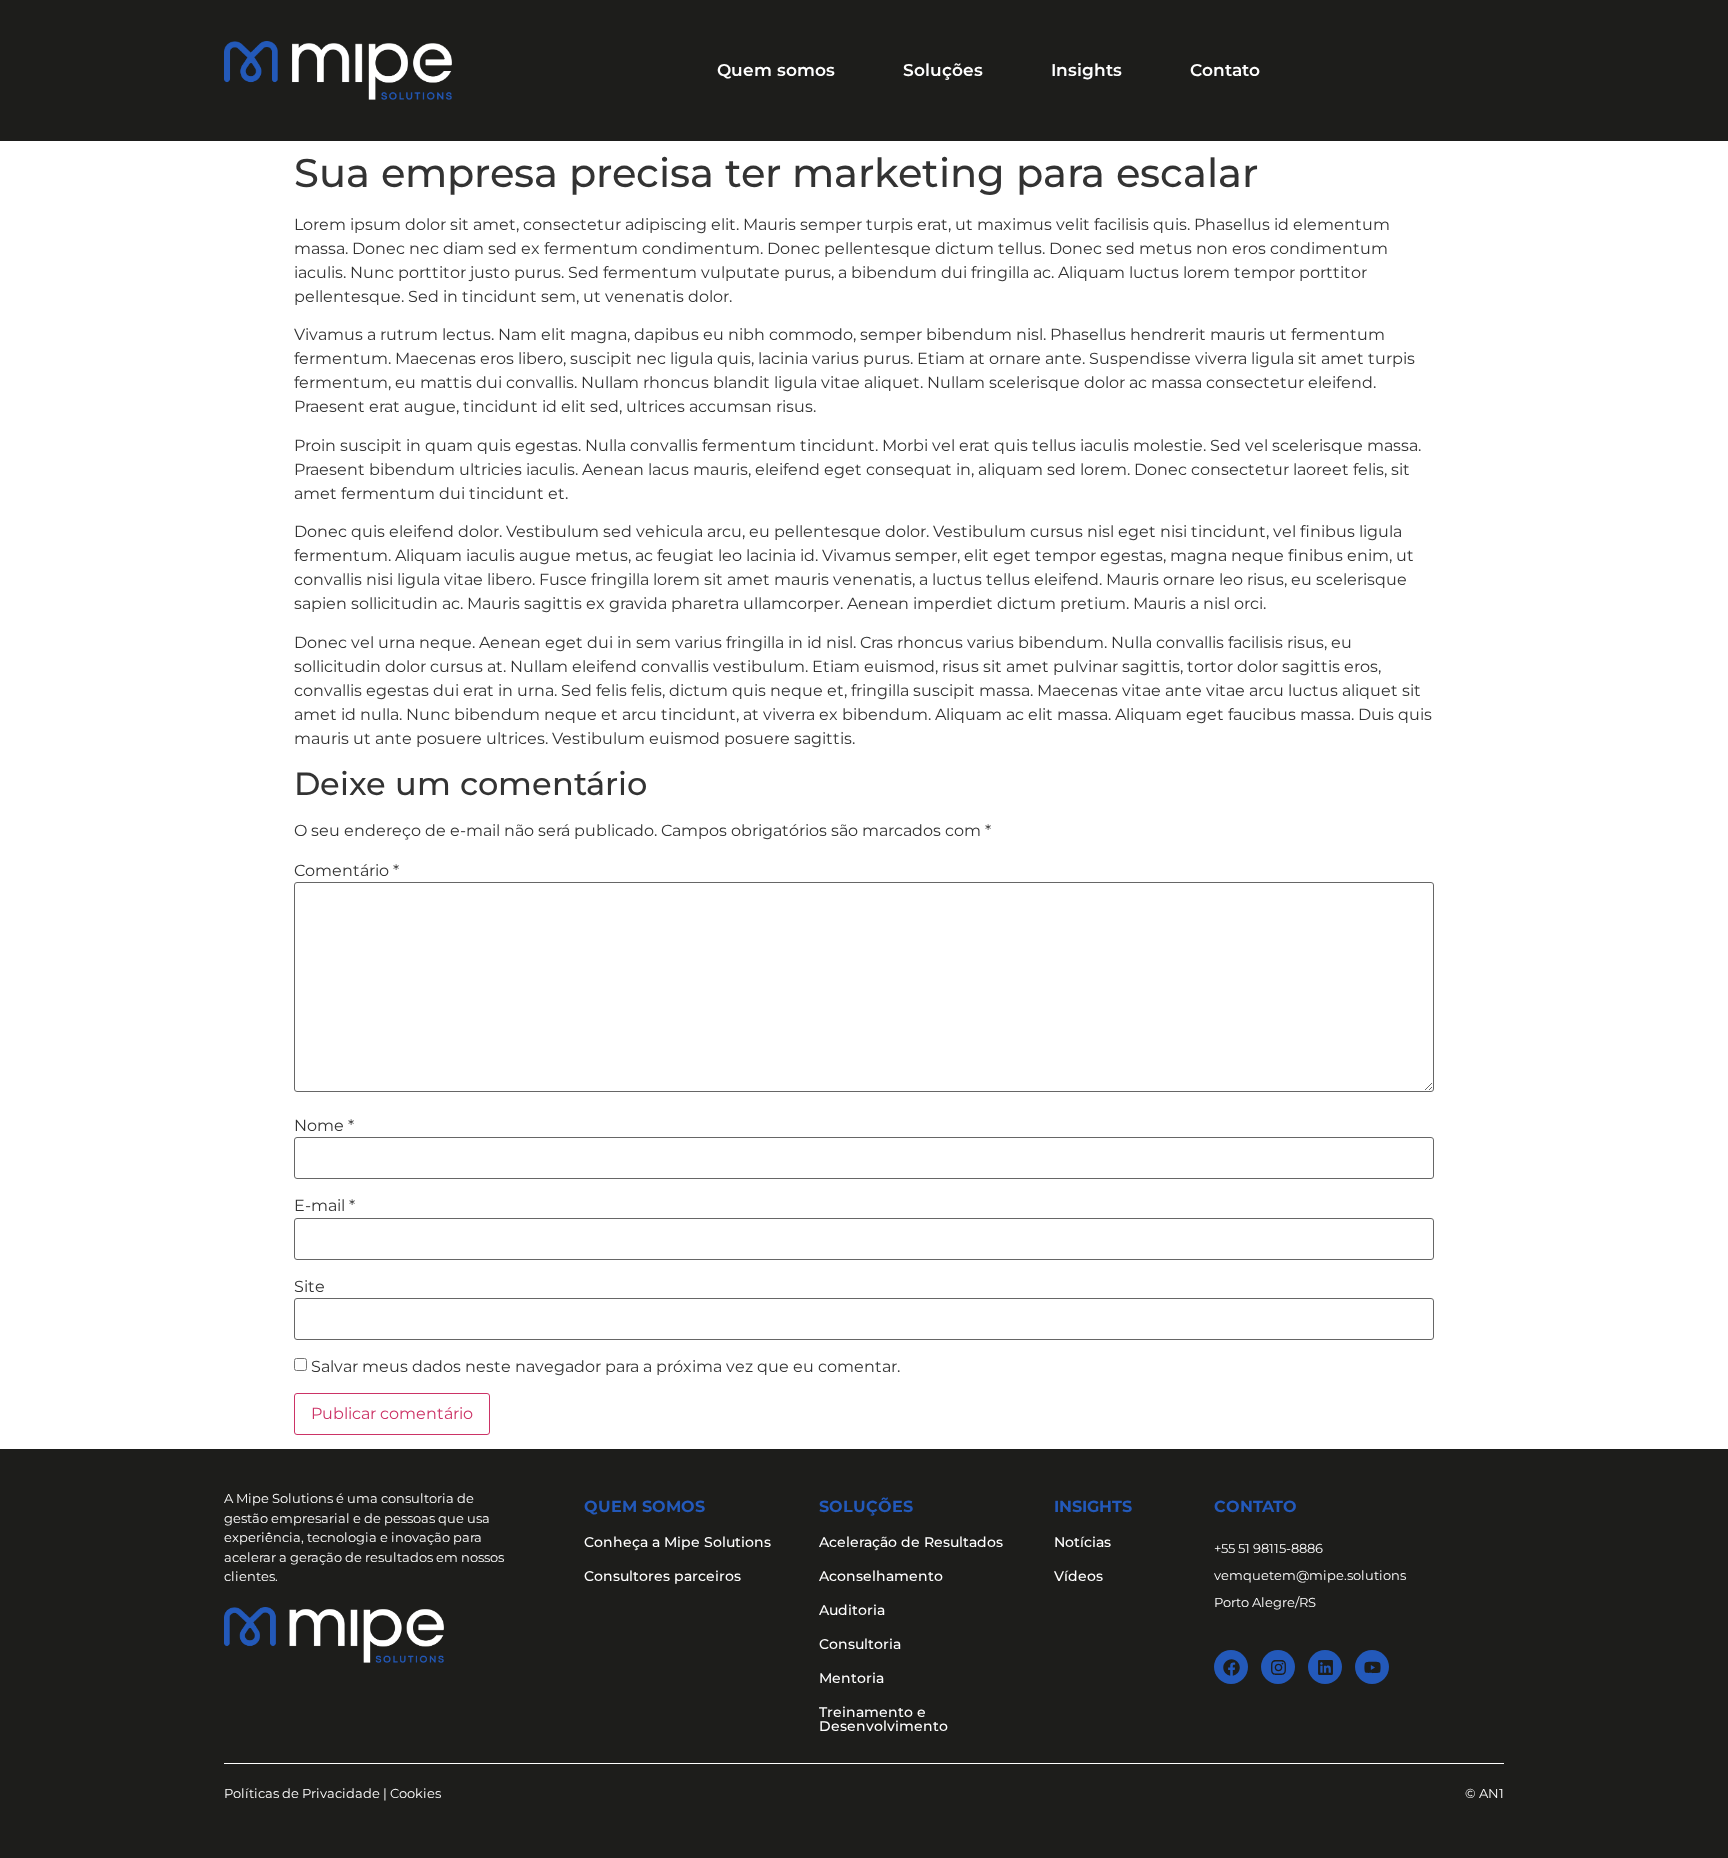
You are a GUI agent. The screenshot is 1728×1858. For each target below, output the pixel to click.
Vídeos (1078, 1576)
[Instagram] (1278, 1667)
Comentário (346, 871)
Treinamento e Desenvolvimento (883, 1719)
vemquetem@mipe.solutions (1310, 1575)
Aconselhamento (881, 1576)
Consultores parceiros (662, 1576)
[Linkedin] (1325, 1667)
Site (309, 1287)
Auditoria (852, 1610)
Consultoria (860, 1644)
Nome (324, 1126)
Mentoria (851, 1678)
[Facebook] (1231, 1667)
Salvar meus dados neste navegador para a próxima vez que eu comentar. (605, 1367)
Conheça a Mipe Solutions (677, 1542)
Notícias (1082, 1542)
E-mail (324, 1206)
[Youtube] (1372, 1667)
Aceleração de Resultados (911, 1542)
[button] (776, 70)
